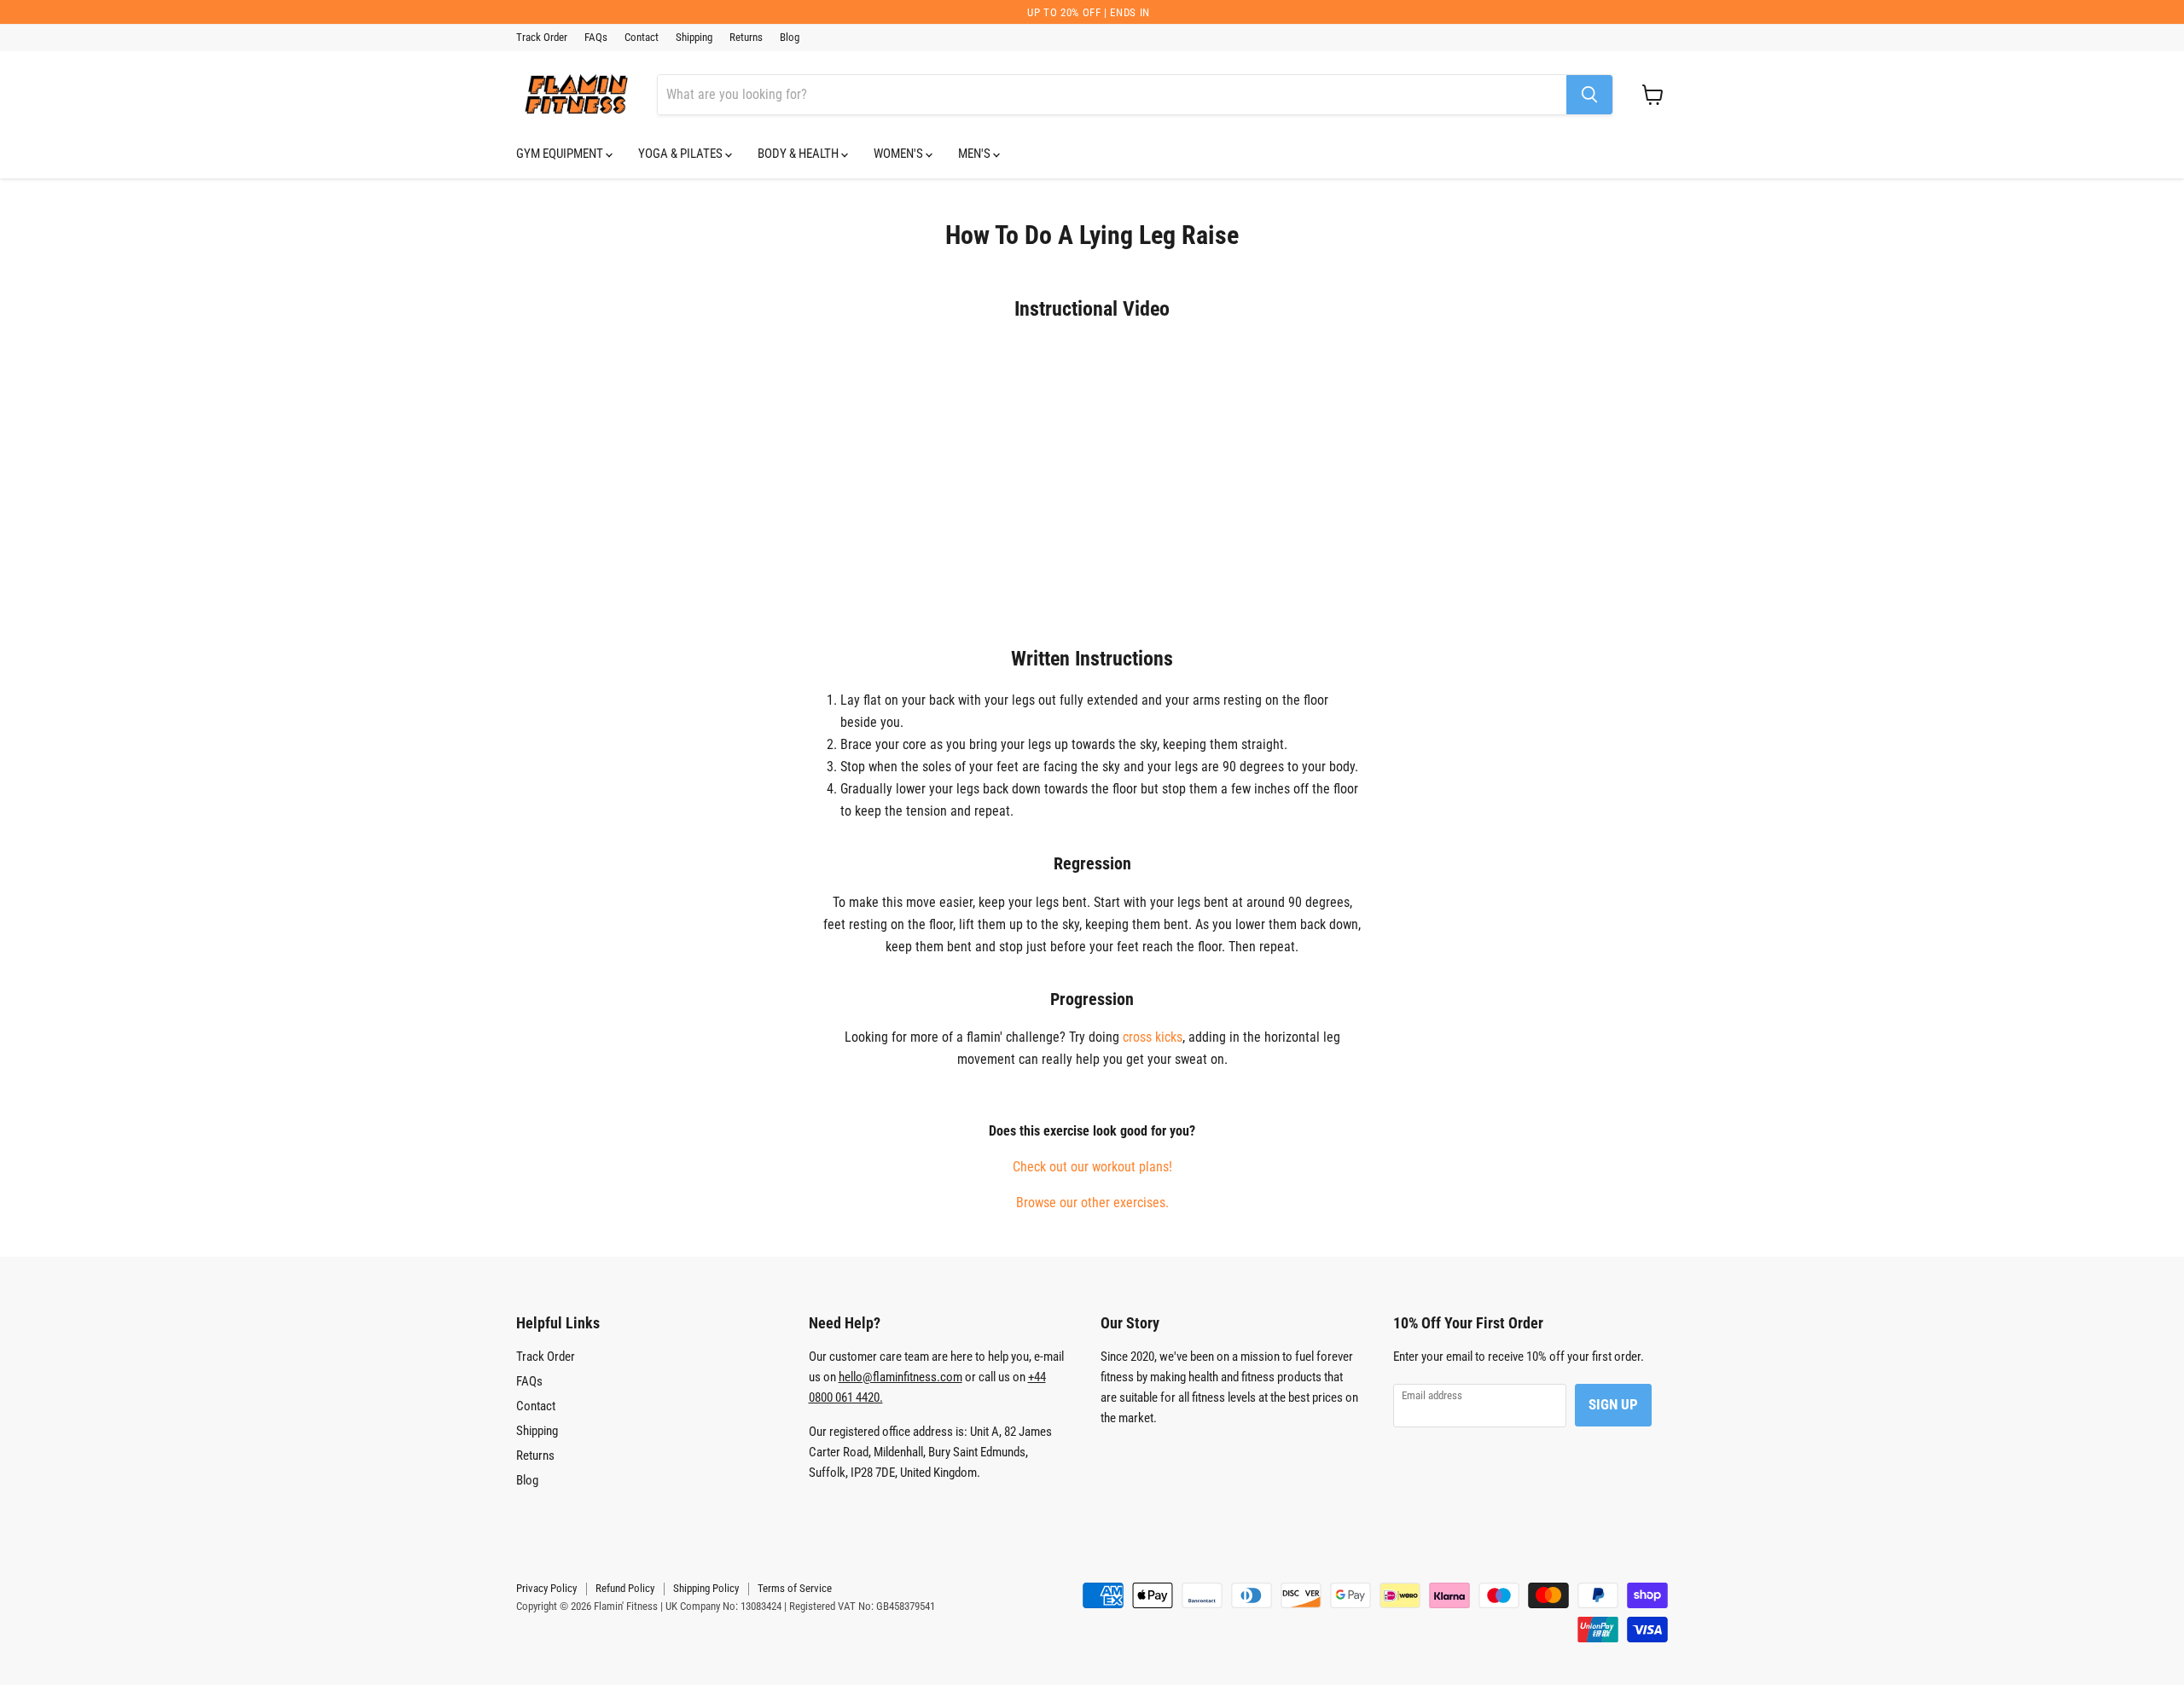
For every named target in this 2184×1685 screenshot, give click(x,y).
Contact (642, 38)
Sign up (1613, 1404)
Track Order (542, 38)
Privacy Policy (546, 1588)
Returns (746, 38)
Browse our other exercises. (1092, 1203)
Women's (900, 154)
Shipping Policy (706, 1588)
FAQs (596, 38)
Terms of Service (795, 1588)
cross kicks (1153, 1037)
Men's (976, 154)
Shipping (694, 38)
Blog (790, 38)
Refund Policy (625, 1588)
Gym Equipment (561, 154)
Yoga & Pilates (682, 154)
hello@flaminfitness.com (900, 1377)
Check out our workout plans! (1092, 1167)
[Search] (1589, 95)
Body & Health (799, 154)
